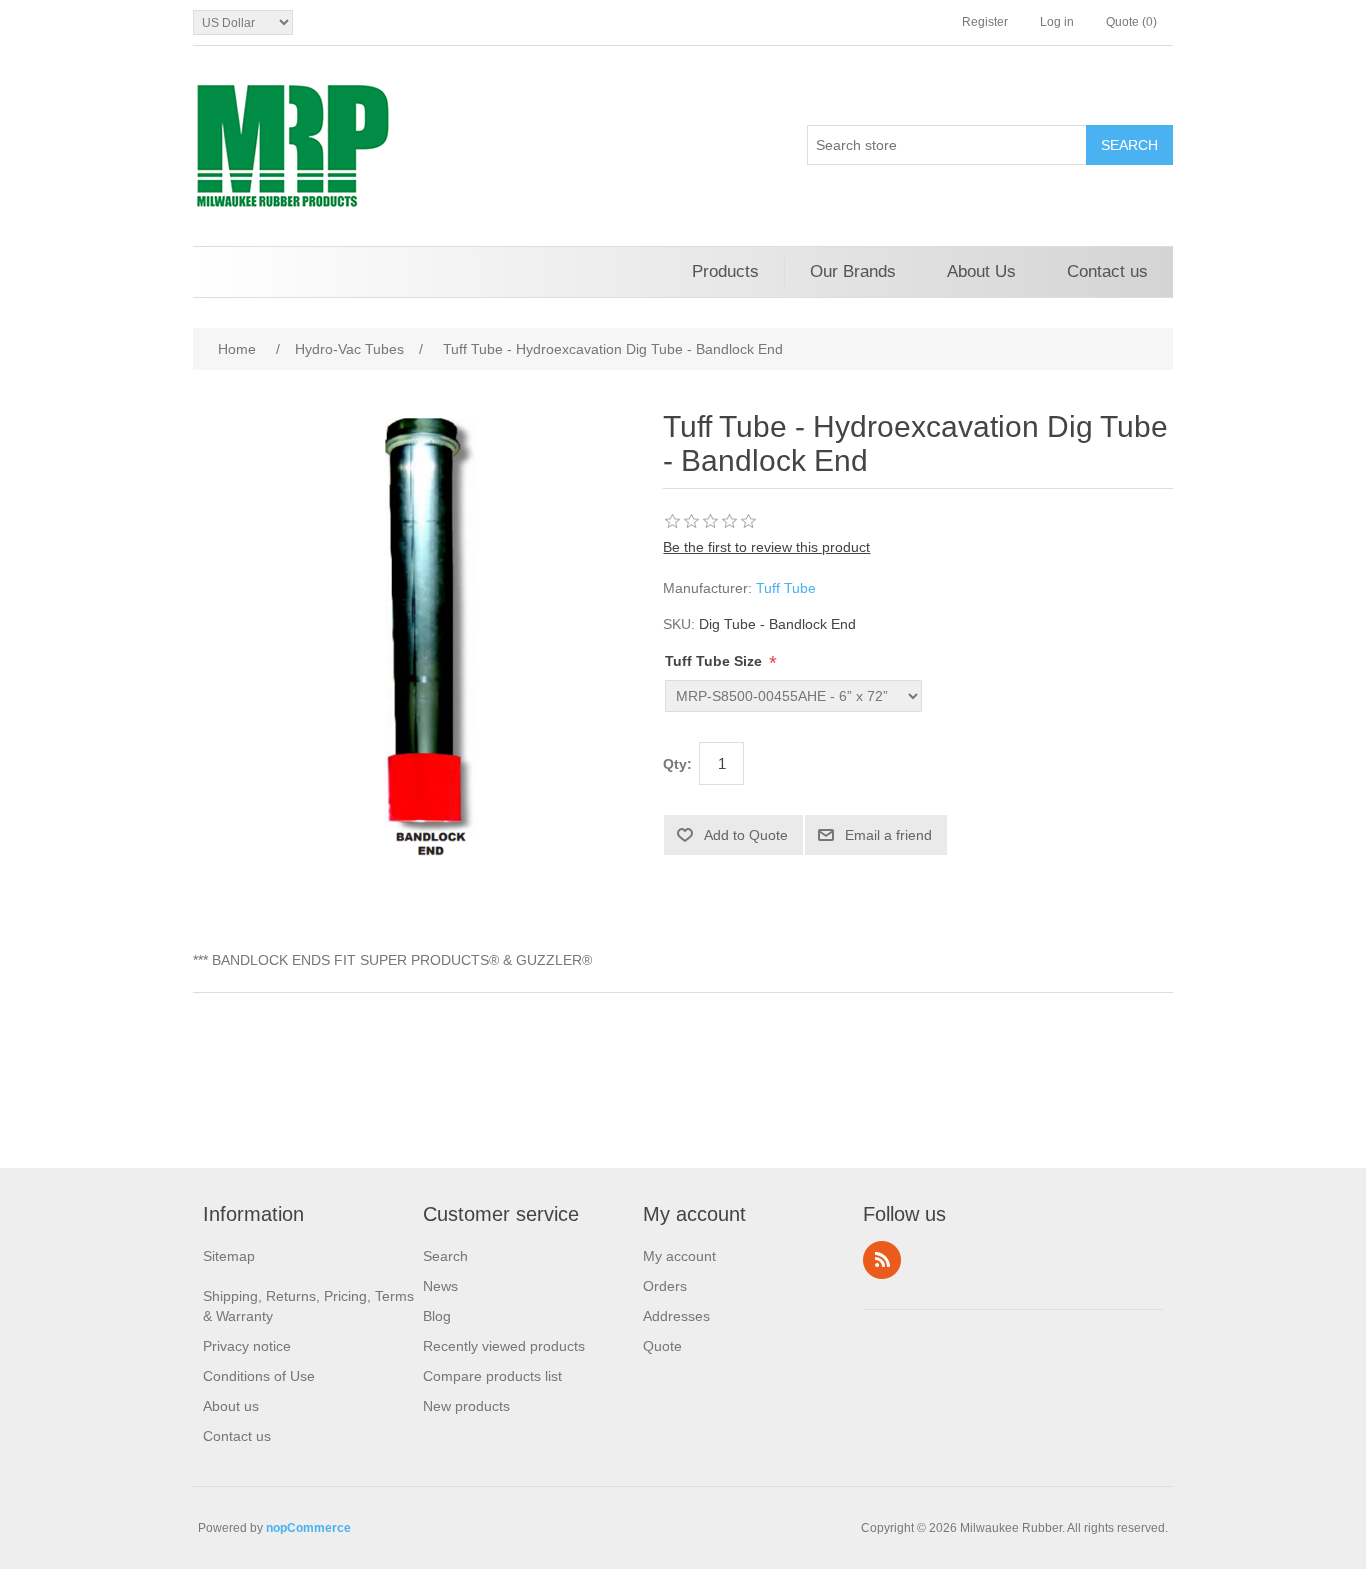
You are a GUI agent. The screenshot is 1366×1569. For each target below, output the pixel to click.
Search (445, 1256)
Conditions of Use (259, 1376)
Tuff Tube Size (715, 661)
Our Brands (853, 271)
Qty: (677, 764)
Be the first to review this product (766, 547)
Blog (437, 1316)
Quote (662, 1346)
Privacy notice (247, 1346)
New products (466, 1406)
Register (985, 22)
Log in (1057, 22)
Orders (665, 1286)
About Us (981, 271)
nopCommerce (308, 1528)
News (440, 1286)
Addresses (676, 1316)
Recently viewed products (504, 1346)
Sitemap (229, 1256)
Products (725, 271)
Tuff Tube (786, 588)
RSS (882, 1260)
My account (679, 1256)
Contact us (1107, 271)
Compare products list (492, 1376)
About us (231, 1406)
